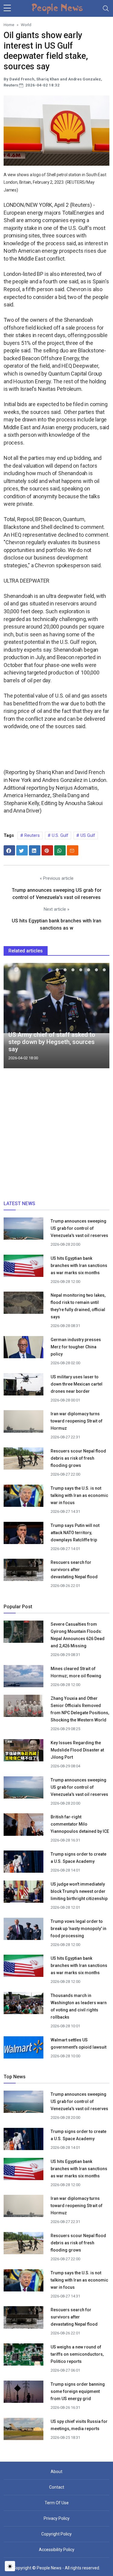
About (56, 2472)
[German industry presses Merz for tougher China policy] (24, 1349)
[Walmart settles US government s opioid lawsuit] (24, 2049)
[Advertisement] (56, 1137)
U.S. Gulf (60, 835)
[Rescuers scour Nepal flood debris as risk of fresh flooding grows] (24, 1460)
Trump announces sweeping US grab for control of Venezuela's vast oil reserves (79, 1228)
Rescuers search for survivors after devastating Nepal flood (74, 1570)
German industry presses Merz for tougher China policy (76, 1347)
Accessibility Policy (57, 2550)
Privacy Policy (57, 2518)
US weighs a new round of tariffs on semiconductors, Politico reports (77, 2354)
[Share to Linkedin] (35, 850)
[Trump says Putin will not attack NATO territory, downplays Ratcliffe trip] (24, 1535)
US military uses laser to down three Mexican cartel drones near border (77, 1384)
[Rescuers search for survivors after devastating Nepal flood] (24, 1572)
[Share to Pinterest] (47, 850)
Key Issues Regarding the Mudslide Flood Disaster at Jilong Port (77, 1750)
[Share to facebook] (9, 850)
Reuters (31, 835)
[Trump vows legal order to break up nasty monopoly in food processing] (24, 1930)
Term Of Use (57, 2503)
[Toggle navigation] (106, 8)
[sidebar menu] (7, 8)
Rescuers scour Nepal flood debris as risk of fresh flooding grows (78, 1458)
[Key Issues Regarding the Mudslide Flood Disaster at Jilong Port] (24, 1750)
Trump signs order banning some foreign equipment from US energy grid (78, 2391)
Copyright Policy (56, 2534)
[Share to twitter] (22, 850)
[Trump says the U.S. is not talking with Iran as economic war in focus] (24, 1498)
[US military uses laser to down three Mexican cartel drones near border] (24, 1386)
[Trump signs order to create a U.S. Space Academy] (24, 1864)
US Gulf (87, 835)
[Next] (99, 1018)
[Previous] (14, 1018)
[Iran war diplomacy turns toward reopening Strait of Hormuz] (24, 1423)
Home (9, 25)
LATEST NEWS (19, 1204)
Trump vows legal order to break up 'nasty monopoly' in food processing (78, 1929)
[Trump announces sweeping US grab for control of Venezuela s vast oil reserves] (24, 1230)
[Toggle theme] (10, 2566)
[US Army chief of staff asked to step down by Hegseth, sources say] (56, 998)
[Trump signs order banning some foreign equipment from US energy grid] (24, 2394)
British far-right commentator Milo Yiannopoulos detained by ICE (80, 1824)
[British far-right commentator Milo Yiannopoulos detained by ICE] (24, 1826)
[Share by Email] (73, 850)
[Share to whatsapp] (60, 850)
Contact (57, 2487)
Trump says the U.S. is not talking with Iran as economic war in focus (79, 1495)
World (26, 25)
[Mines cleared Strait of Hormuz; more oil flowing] (24, 1678)
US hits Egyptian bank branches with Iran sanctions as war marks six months (79, 1265)
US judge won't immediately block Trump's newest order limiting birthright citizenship (79, 1891)
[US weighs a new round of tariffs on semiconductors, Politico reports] (24, 2356)
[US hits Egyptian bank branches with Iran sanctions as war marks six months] (24, 1268)
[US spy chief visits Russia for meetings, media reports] (24, 2429)
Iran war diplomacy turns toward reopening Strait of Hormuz (77, 1421)
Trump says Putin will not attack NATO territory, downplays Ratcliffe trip (75, 1533)
